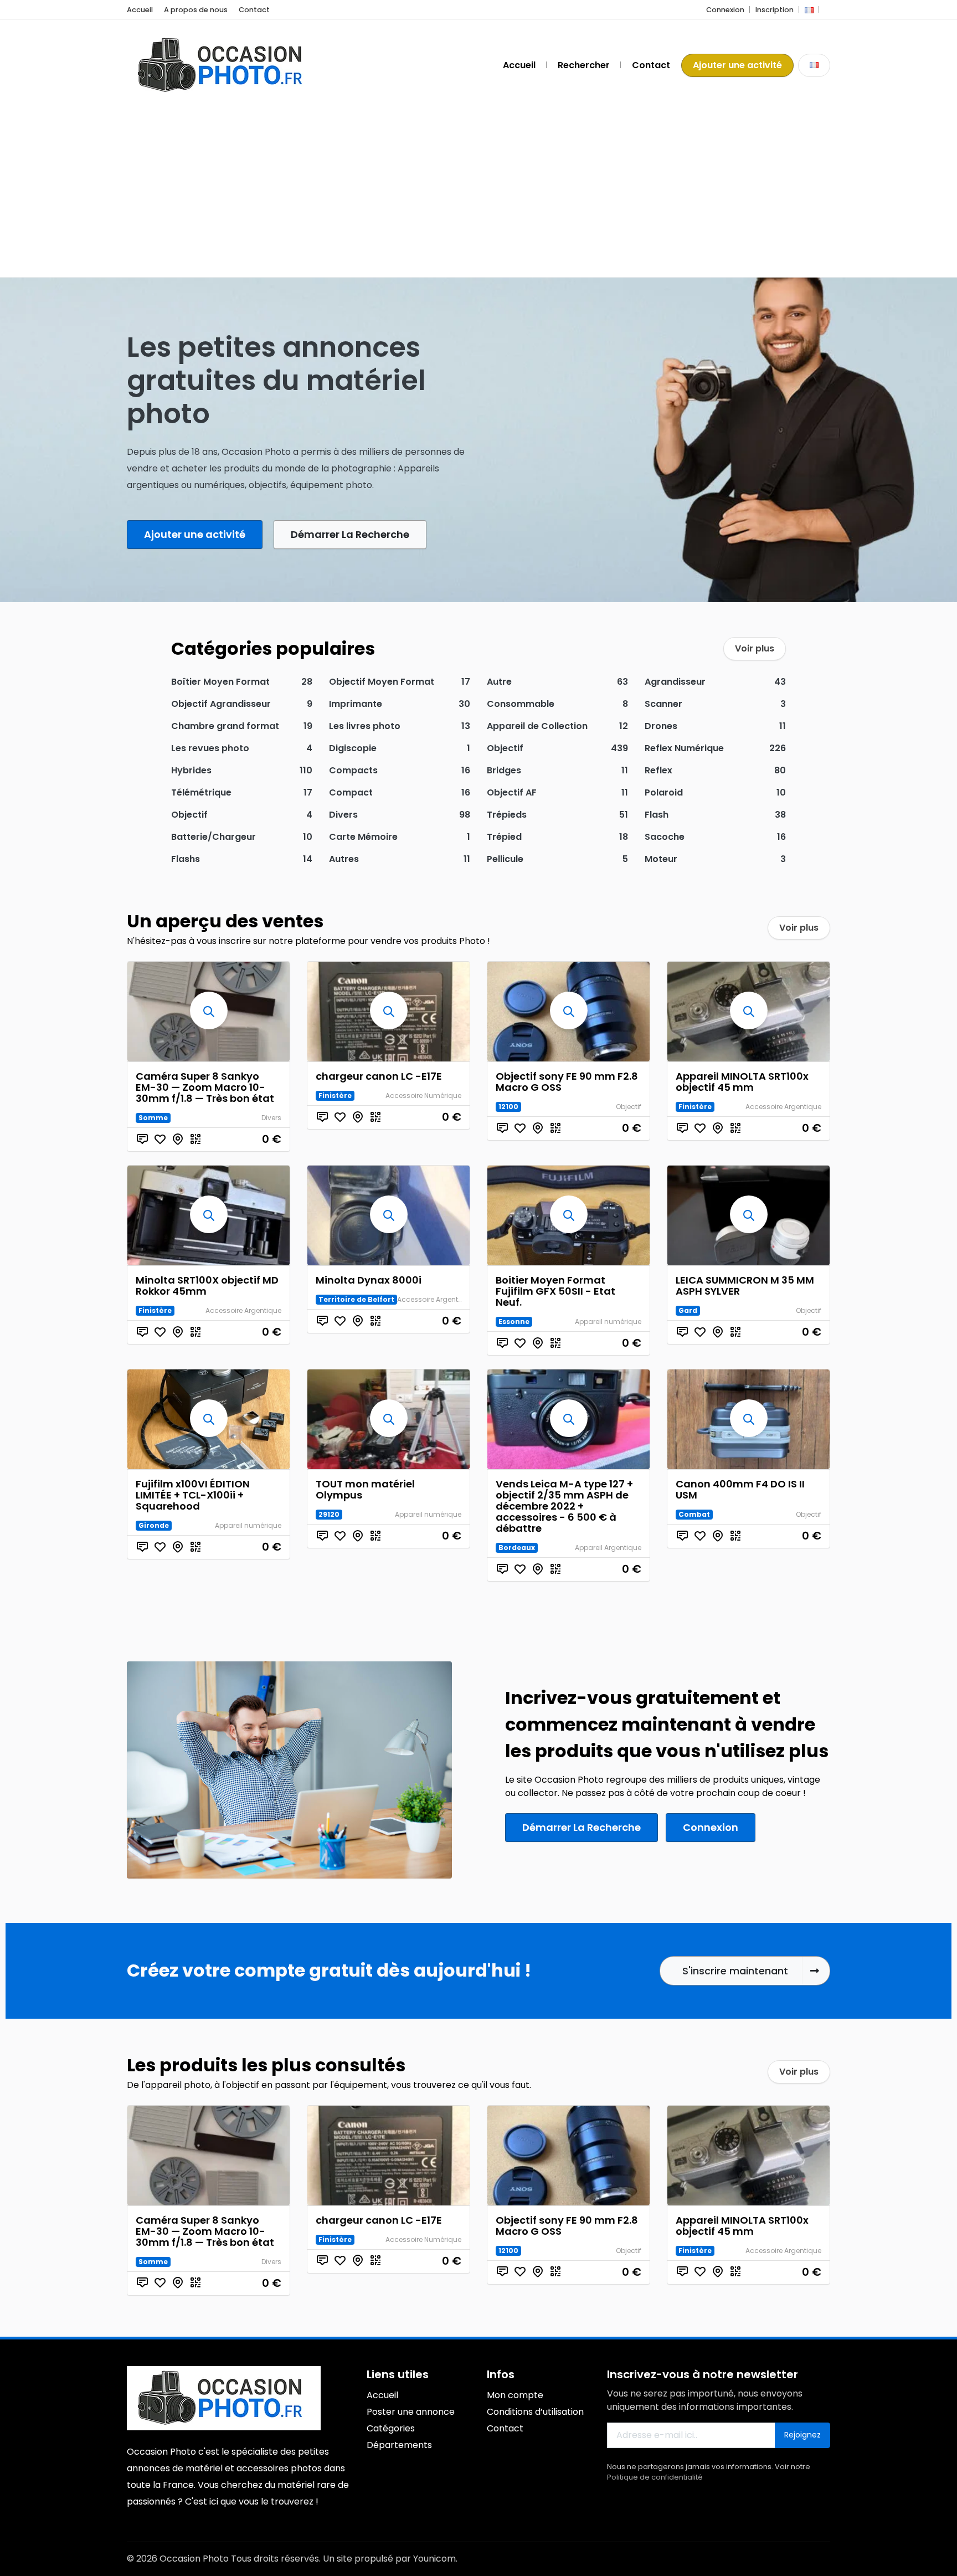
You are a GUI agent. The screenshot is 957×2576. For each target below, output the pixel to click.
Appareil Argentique (608, 1548)
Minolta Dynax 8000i (369, 1280)
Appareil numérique (608, 1322)
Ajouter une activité (737, 65)
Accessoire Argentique (783, 1107)
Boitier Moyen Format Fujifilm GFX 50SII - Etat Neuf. (555, 1291)
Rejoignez (802, 2435)
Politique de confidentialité (655, 2477)
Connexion (725, 10)
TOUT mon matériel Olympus (365, 1489)
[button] (809, 10)
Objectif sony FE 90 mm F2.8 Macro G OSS (567, 1082)
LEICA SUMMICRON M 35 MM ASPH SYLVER (745, 1286)
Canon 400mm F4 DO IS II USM (740, 1489)
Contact (254, 10)
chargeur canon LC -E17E (379, 1076)
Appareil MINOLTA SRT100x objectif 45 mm (742, 1082)
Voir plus (755, 648)
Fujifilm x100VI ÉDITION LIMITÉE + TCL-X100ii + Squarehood (193, 1495)
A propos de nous (196, 10)
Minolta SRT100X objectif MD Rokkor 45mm (207, 1286)
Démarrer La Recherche (350, 534)
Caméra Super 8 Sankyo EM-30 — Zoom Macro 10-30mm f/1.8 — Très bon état (205, 1087)
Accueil (140, 10)
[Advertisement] (478, 194)
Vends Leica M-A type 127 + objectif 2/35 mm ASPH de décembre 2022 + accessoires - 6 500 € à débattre (564, 1506)
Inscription (775, 10)
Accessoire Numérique (423, 1095)
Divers (271, 1118)
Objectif (629, 1107)
